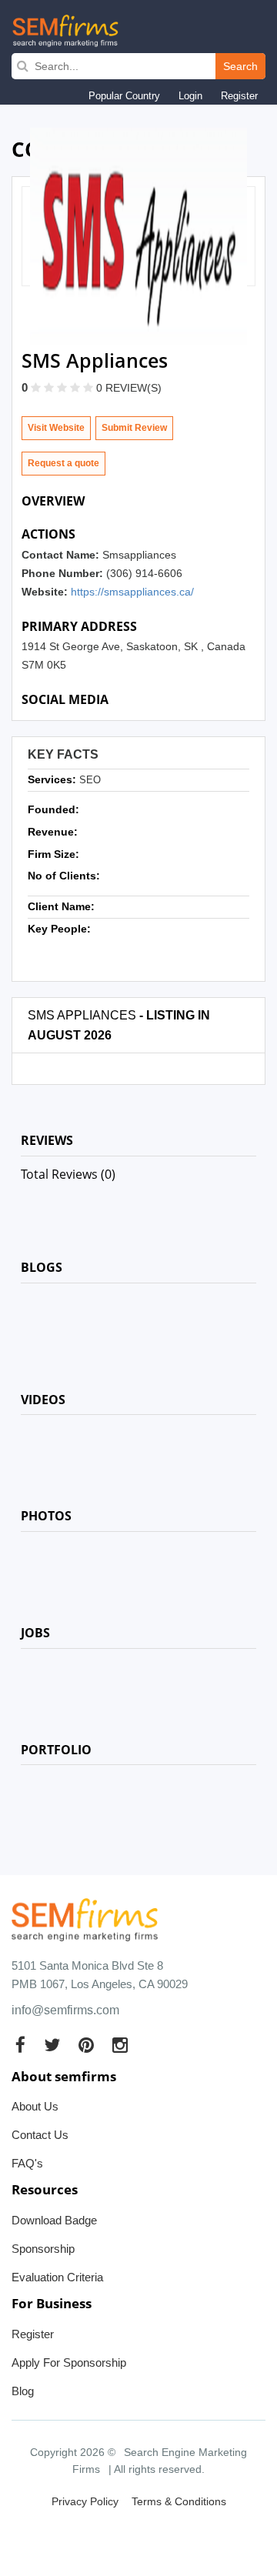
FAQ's (27, 2163)
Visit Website (56, 428)
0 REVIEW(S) (129, 388)
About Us (35, 2106)
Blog (23, 2391)
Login (190, 96)
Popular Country (124, 96)
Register (239, 96)
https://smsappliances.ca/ (132, 592)
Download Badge (54, 2220)
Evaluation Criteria (57, 2277)
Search (240, 66)
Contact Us (40, 2135)
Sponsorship (43, 2249)
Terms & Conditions (179, 2501)
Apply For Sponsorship (69, 2362)
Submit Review (134, 428)
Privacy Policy (85, 2501)
